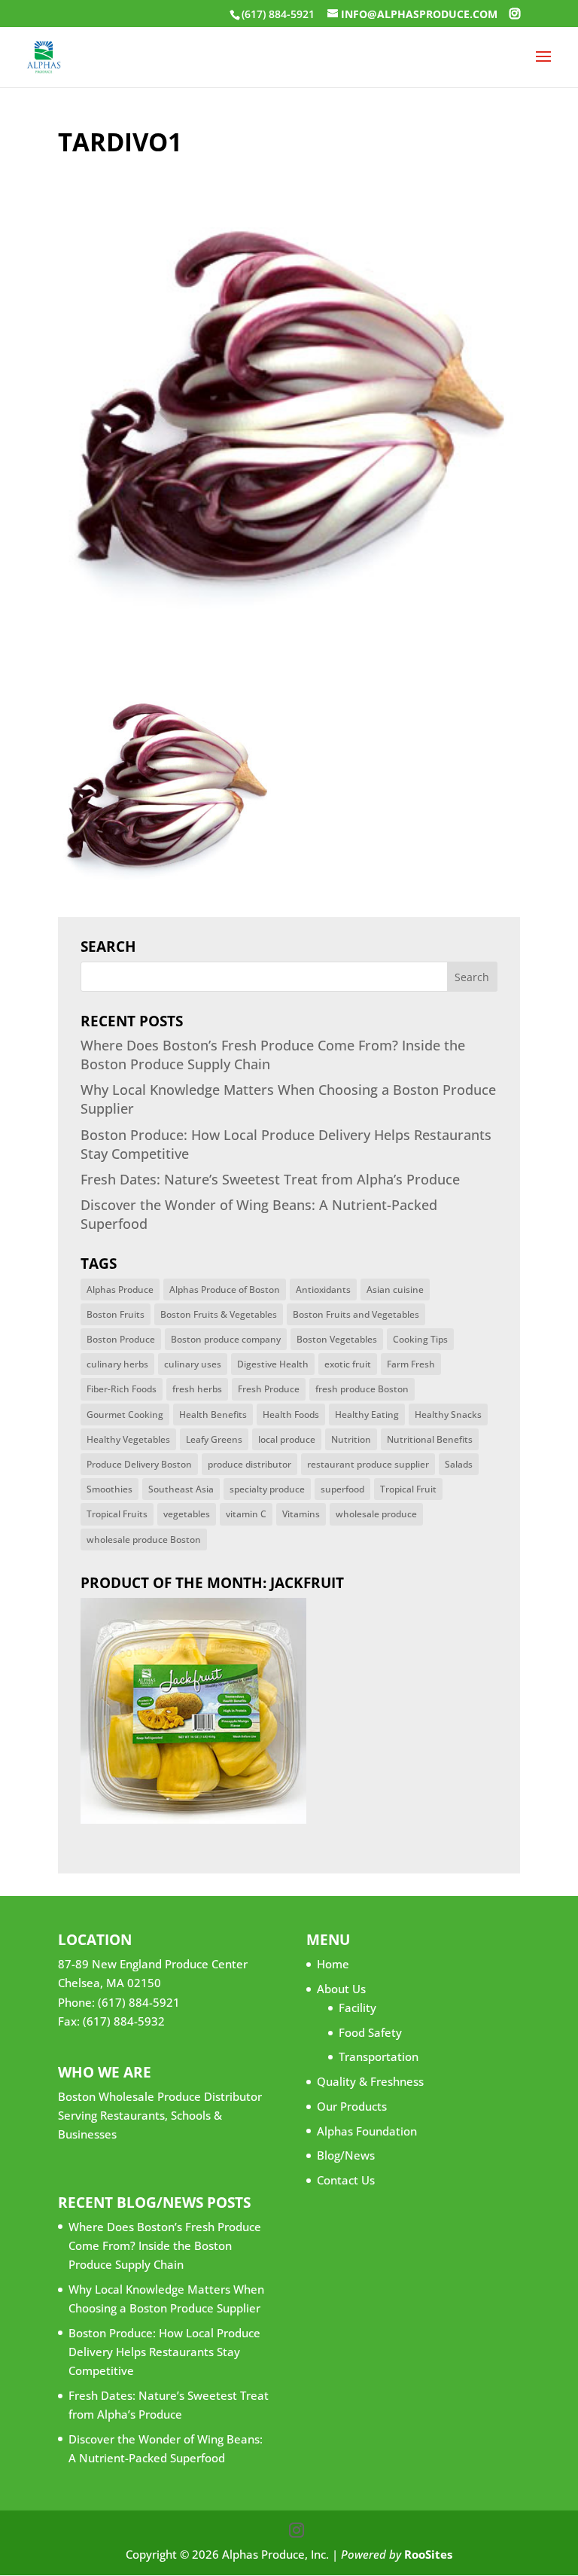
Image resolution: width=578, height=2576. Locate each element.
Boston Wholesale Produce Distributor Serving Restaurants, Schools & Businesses (160, 2115)
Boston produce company (226, 1339)
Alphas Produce (120, 1290)
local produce (287, 1439)
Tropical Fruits (117, 1514)
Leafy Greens (214, 1439)
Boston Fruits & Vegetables (219, 1314)
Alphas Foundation (367, 2131)
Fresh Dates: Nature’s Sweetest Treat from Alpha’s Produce (270, 1179)
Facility (357, 2007)
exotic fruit (348, 1364)
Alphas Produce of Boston (225, 1290)
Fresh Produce (269, 1389)
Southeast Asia (181, 1489)
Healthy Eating (367, 1415)
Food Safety (370, 2032)
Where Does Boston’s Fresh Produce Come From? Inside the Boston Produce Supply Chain (165, 2245)
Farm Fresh (411, 1364)
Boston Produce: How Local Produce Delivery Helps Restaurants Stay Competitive (164, 2352)
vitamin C (246, 1514)
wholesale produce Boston (144, 1540)
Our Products (352, 2106)
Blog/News (346, 2155)
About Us (341, 1989)
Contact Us (346, 2180)
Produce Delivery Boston (139, 1464)
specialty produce (267, 1489)
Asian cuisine (395, 1290)
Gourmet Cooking (125, 1415)
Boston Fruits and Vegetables (356, 1314)
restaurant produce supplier (368, 1464)
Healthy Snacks (448, 1415)
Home (333, 1964)
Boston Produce (121, 1339)
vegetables (187, 1514)
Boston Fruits (116, 1314)
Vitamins (301, 1514)
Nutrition (351, 1439)
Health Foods (291, 1415)
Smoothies (110, 1489)
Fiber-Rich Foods (122, 1389)
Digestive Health (273, 1364)
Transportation (379, 2056)
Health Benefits (213, 1415)
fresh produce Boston (362, 1389)
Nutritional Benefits (430, 1439)
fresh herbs (197, 1389)
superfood (342, 1489)
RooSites (428, 2554)
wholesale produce (376, 1514)
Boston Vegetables (337, 1339)
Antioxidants (323, 1290)
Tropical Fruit (408, 1489)
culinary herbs (117, 1364)
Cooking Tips (420, 1339)
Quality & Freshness (370, 2081)
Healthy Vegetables (128, 1439)
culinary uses (193, 1364)
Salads (459, 1464)
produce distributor (249, 1464)
